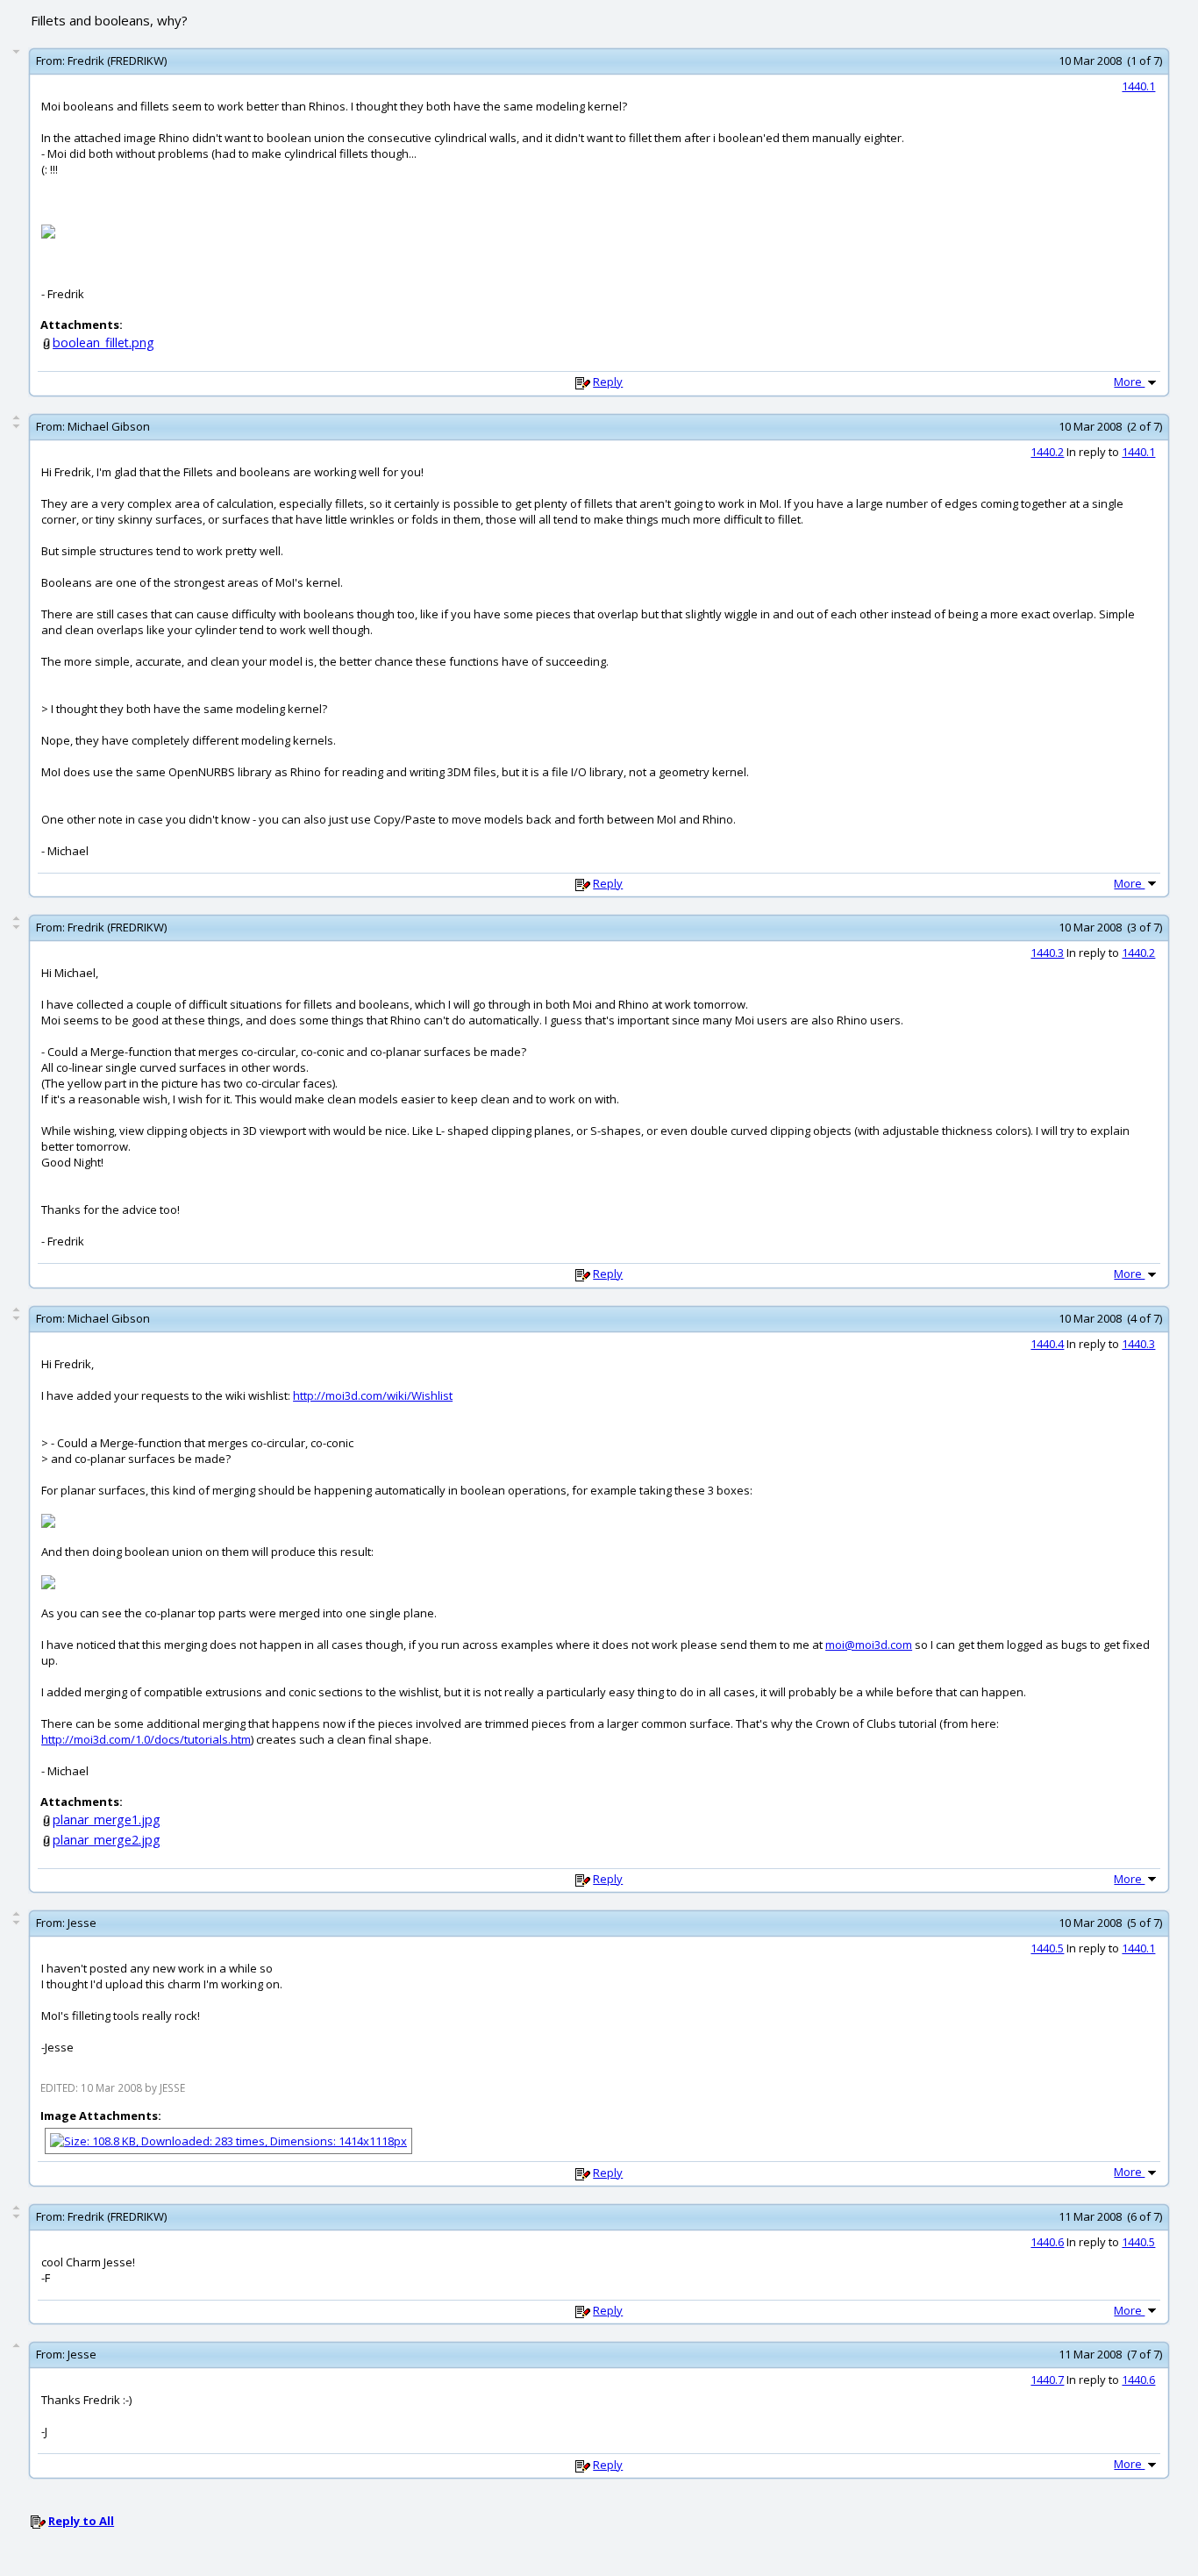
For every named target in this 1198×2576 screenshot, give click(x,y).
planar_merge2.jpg (107, 1840)
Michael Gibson (109, 426)
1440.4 (1047, 1344)
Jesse (82, 1923)
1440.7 (1047, 2380)
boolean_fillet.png (103, 343)
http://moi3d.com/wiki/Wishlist (373, 1395)
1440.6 (1047, 2242)
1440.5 (1047, 1948)
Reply (608, 382)
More (1129, 382)
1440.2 (1047, 452)
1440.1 (1138, 86)
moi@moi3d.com (869, 1645)
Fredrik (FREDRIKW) (117, 61)
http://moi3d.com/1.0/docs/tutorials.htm (146, 1739)
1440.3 (1047, 953)
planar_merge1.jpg (107, 1820)
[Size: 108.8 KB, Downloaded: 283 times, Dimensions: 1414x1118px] (228, 2140)
